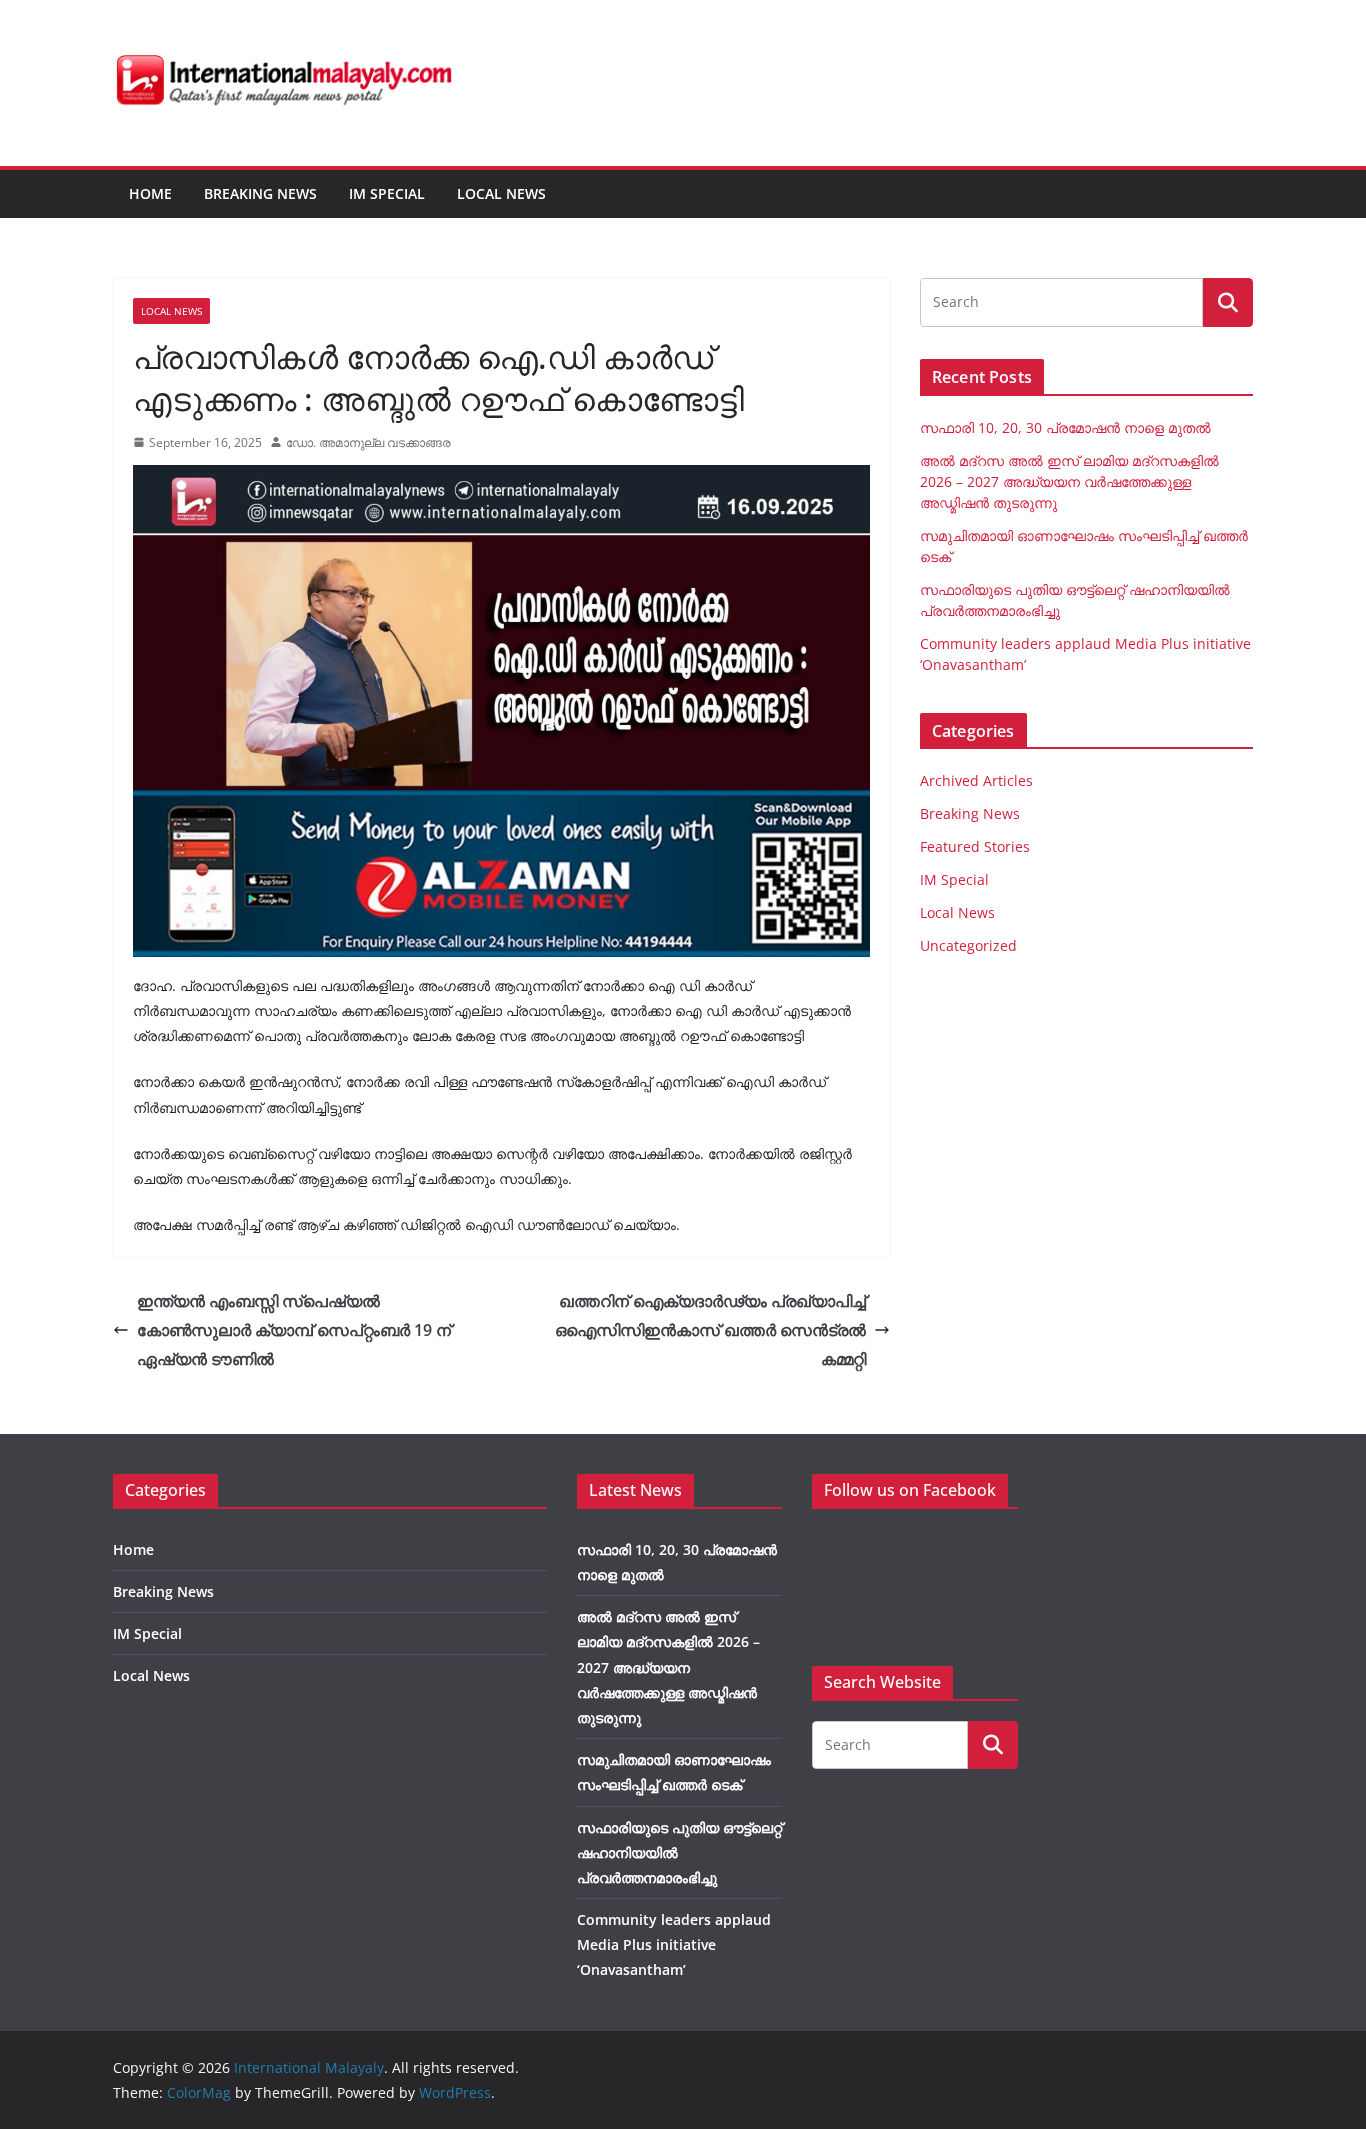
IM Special (387, 193)
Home (150, 193)
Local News (501, 193)
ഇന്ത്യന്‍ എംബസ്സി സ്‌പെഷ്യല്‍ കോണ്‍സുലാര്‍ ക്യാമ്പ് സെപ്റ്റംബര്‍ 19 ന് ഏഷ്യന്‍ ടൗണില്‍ (294, 1330)
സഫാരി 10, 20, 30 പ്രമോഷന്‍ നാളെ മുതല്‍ (1065, 427)
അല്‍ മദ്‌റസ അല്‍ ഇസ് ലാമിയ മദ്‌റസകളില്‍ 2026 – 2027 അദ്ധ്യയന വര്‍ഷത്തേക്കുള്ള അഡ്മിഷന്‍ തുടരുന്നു (1069, 481)
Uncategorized (968, 945)
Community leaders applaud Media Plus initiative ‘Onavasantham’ (674, 1944)
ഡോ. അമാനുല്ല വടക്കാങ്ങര (368, 442)
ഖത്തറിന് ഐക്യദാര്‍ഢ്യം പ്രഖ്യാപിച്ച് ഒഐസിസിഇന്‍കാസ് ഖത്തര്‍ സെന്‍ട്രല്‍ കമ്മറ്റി (710, 1330)
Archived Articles (976, 780)
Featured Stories (975, 846)
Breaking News (260, 193)
